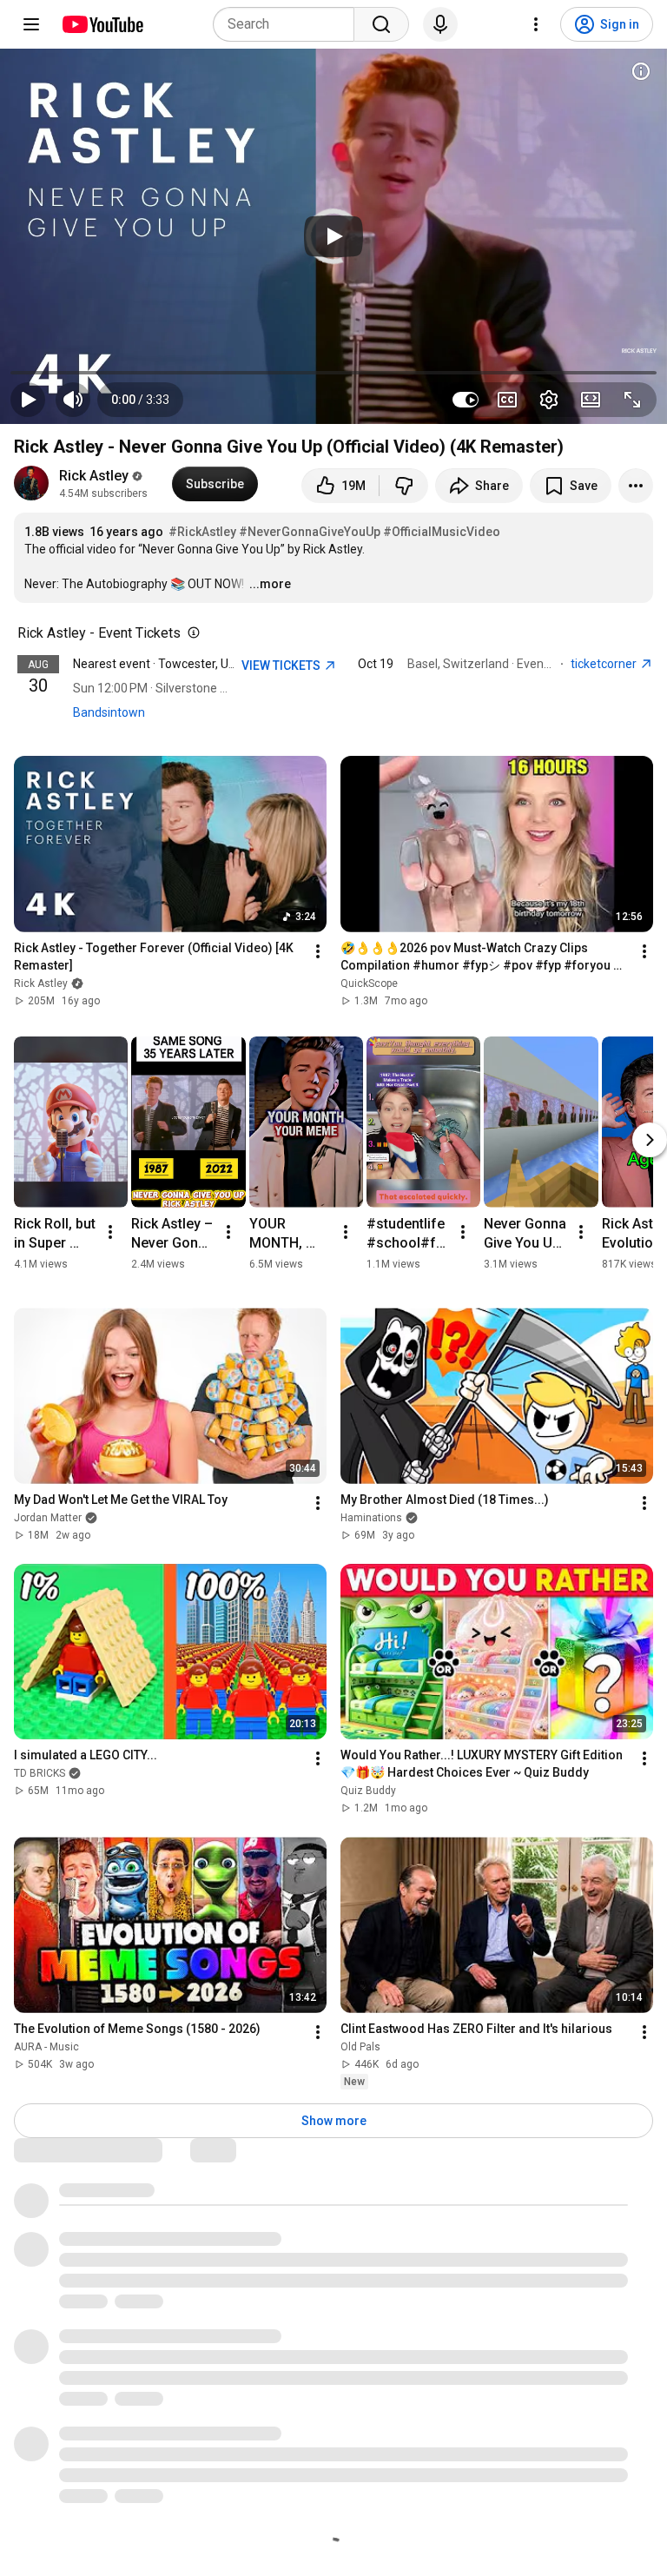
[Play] (333, 236)
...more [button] (270, 584)
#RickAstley (202, 532)
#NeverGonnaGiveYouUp (310, 532)
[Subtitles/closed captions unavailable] (507, 400)
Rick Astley (94, 476)
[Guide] (31, 24)
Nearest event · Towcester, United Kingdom (190, 664)
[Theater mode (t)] (591, 400)
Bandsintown (109, 712)
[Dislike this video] (404, 486)
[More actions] (636, 486)
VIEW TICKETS (282, 666)
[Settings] (536, 24)
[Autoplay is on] (466, 400)
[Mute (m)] (73, 400)
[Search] (381, 24)
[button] (140, 400)
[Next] (650, 1140)
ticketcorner (605, 664)
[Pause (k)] (28, 400)
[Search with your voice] (440, 24)
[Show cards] (641, 71)
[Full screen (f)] (632, 400)
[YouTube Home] (102, 24)
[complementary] (190, 633)
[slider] (333, 373)
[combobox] (289, 24)
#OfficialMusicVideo (442, 532)
